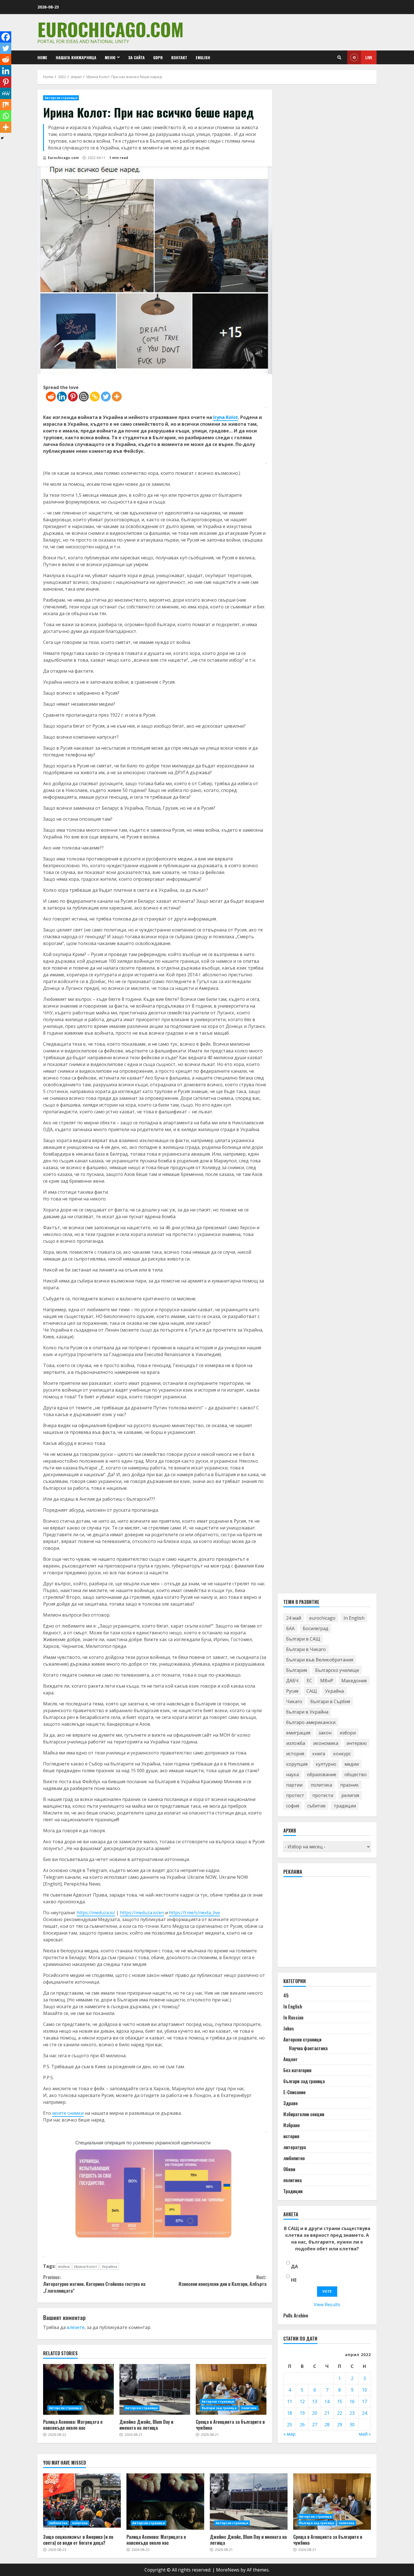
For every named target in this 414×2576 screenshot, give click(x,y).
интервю (357, 1743)
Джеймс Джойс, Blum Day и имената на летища (155, 2389)
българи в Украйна (307, 1712)
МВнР (327, 1681)
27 (315, 2425)
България (297, 1670)
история (295, 1754)
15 (340, 2401)
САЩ (312, 1691)
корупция (297, 1764)
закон (325, 1733)
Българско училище (337, 1670)
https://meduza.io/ (96, 1913)
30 (352, 2425)
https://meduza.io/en (142, 1913)
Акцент (291, 2059)
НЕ (294, 2280)
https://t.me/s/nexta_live (194, 1913)
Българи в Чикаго (306, 1649)
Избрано (291, 2125)
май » (365, 2434)
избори (348, 1733)
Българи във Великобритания (320, 1660)
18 (290, 2413)
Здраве (291, 2103)
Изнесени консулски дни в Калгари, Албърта (222, 2281)
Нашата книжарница (76, 57)
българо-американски (311, 1722)
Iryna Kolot (226, 417)
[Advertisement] (326, 1924)
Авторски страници (61, 98)
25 (290, 2425)
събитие (316, 1806)
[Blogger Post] (84, 397)
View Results (327, 2305)
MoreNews (228, 2570)
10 (364, 2390)
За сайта (136, 57)
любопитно (294, 2158)
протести (323, 1795)
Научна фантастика (308, 2048)
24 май (294, 1618)
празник (350, 1785)
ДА (294, 2266)
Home (42, 57)
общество (356, 1774)
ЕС (309, 1681)
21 (327, 2413)
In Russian (293, 2017)
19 (302, 2413)
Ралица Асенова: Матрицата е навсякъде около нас (78, 2389)
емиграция (298, 1733)
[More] (117, 397)
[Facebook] (6, 37)
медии (352, 1764)
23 (352, 2413)
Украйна (109, 2266)
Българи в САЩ (303, 1639)
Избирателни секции (304, 2114)
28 (327, 2425)
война (64, 2266)
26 (302, 2425)
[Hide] (2, 138)
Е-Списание (294, 2092)
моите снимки (68, 2113)
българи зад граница (219, 2408)
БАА (290, 1628)
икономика (326, 1743)
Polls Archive (296, 2315)
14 (327, 2401)
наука (292, 1774)
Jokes (289, 2028)
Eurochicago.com (111, 29)
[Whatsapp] (6, 116)
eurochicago (322, 1618)
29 (340, 2425)
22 (340, 2413)
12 (302, 2401)
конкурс (342, 1754)
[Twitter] (106, 397)
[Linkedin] (62, 397)
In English (354, 1618)
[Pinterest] (73, 397)
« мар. (290, 2434)
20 (315, 2413)
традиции (345, 1806)
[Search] (339, 58)
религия (350, 1795)
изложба (296, 1743)
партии (294, 1785)
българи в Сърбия (330, 1701)
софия (293, 1806)
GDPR (158, 57)
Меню (110, 57)
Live (369, 57)
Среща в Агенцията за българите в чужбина (231, 2389)
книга (319, 1754)
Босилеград (316, 1628)
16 (352, 2401)
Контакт (179, 57)
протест (295, 1795)
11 (290, 2401)
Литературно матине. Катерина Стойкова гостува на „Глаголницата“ (94, 2284)
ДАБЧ (292, 1681)
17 (364, 2401)
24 (364, 2413)
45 (286, 1996)
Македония (354, 1681)
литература (295, 2147)
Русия (292, 1691)
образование (322, 1774)
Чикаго (294, 1701)
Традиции (293, 2191)
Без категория (297, 2070)
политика (249, 2408)
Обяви (289, 2169)
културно (326, 1764)
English (203, 57)
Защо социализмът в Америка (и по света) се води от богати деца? (82, 2502)
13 (315, 2401)
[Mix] (6, 105)
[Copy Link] (95, 397)
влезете (76, 2327)
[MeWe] (6, 93)
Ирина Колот (86, 2266)
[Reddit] (51, 397)
